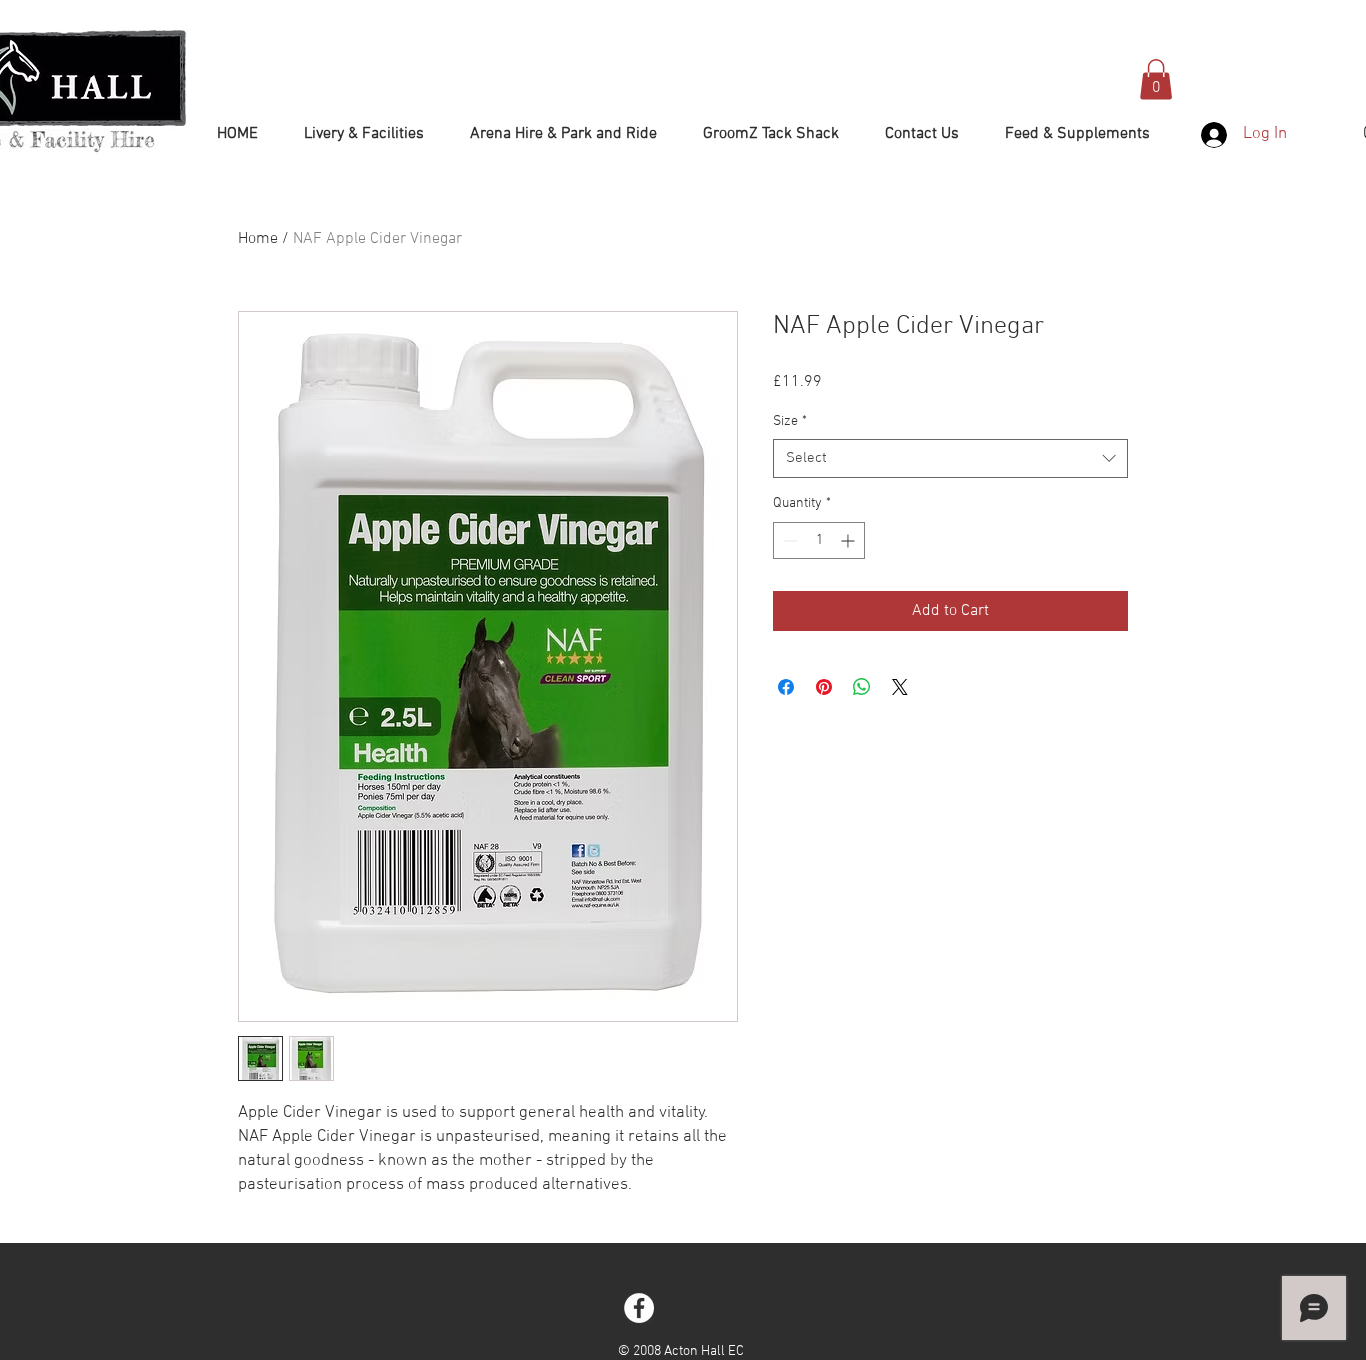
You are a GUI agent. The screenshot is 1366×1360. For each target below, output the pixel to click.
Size (790, 421)
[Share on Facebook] (786, 687)
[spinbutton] (819, 540)
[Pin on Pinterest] (824, 687)
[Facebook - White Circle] (639, 1308)
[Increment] (849, 540)
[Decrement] (788, 540)
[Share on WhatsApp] (862, 687)
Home (258, 239)
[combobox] (950, 458)
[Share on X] (900, 687)
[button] (1156, 79)
